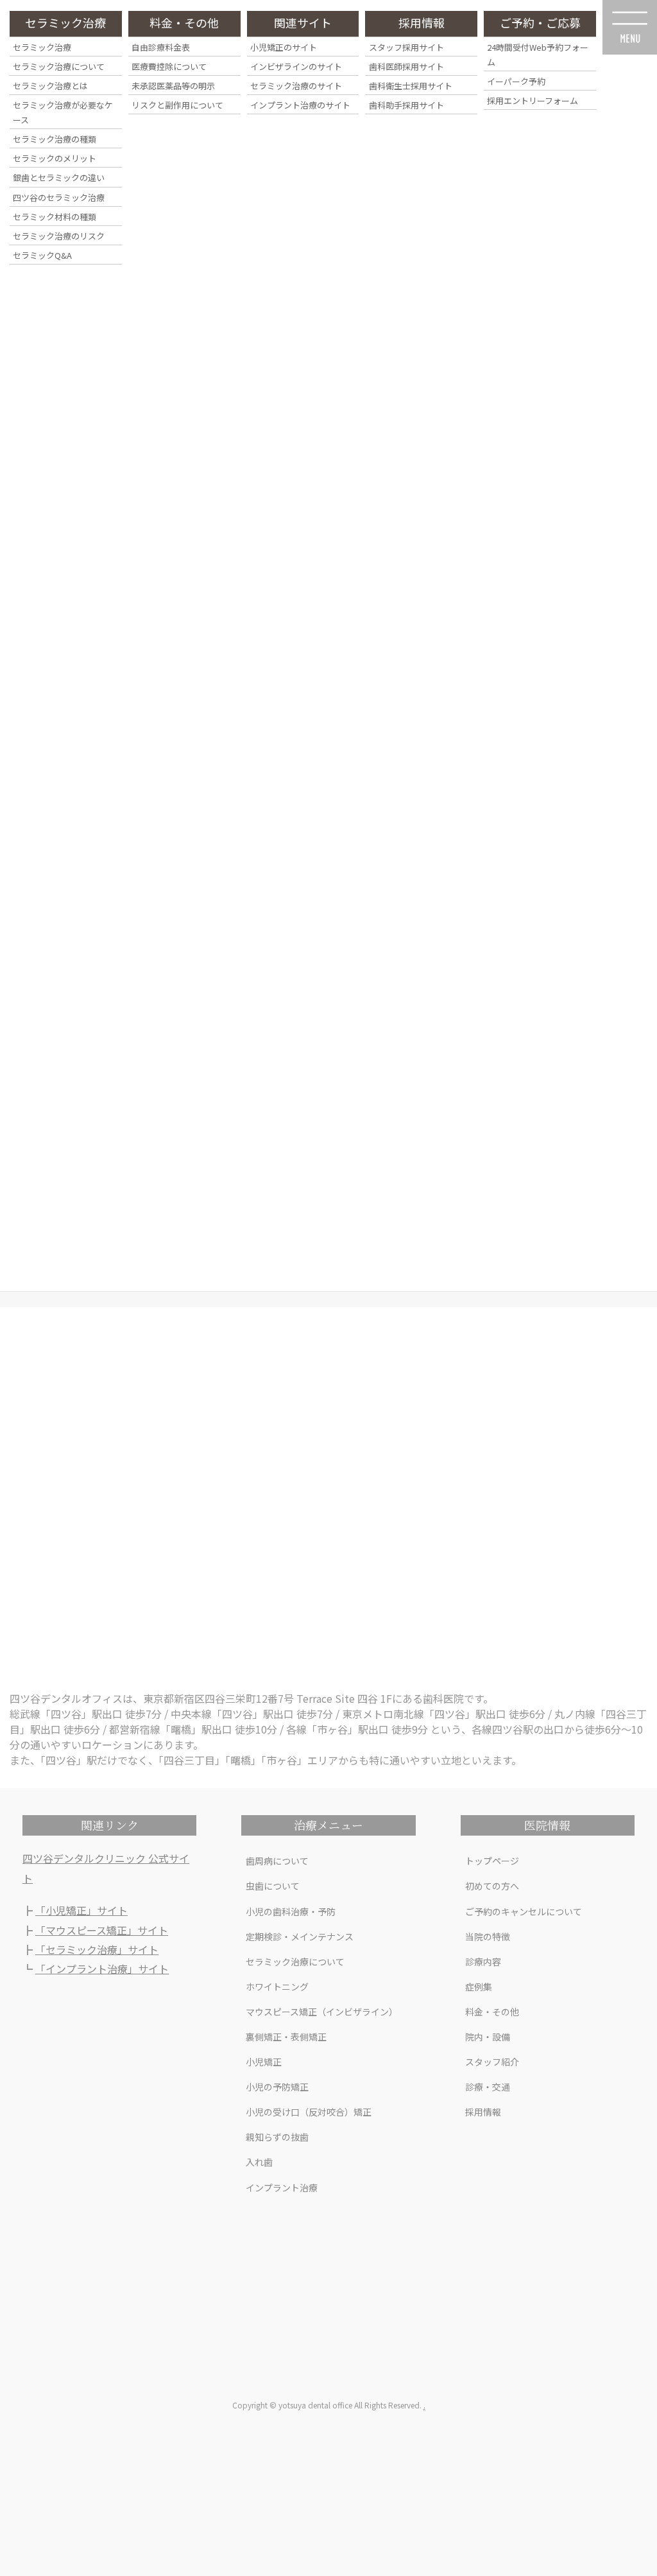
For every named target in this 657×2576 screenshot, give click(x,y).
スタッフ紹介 (492, 2062)
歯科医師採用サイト (406, 66)
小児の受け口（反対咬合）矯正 (309, 2112)
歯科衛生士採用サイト (411, 86)
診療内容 (483, 1962)
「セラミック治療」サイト (97, 1949)
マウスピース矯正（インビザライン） (322, 2012)
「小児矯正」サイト (81, 1910)
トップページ (492, 1861)
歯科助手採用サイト (406, 105)
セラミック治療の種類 (55, 139)
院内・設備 (488, 2037)
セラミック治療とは (50, 86)
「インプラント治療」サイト (102, 1969)
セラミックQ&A (42, 255)
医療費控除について (169, 66)
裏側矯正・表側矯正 (286, 2037)
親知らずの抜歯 (277, 2137)
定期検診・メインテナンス (300, 1936)
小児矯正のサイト (284, 47)
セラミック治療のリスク (59, 236)
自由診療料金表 (161, 47)
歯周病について (277, 1861)
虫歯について (273, 1886)
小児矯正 (264, 2062)
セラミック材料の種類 (55, 217)
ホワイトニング (277, 1987)
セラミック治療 (42, 47)
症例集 (479, 1987)
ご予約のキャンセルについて (524, 1911)
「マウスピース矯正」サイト (102, 1930)
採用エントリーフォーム (533, 100)
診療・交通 (488, 2087)
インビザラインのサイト (296, 66)
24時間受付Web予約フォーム (538, 55)
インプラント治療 (282, 2188)
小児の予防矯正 (277, 2087)
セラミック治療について (295, 1962)
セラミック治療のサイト (296, 86)
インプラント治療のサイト (300, 105)
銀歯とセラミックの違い (59, 178)
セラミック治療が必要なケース (63, 112)
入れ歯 (259, 2162)
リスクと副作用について (177, 105)
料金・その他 (492, 2012)
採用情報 (483, 2112)
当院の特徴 (488, 1936)
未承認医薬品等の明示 (173, 86)
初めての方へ (492, 1886)
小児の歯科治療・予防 (291, 1911)
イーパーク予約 (516, 81)
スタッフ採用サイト (406, 47)
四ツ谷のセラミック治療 (59, 197)
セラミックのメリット (55, 158)
